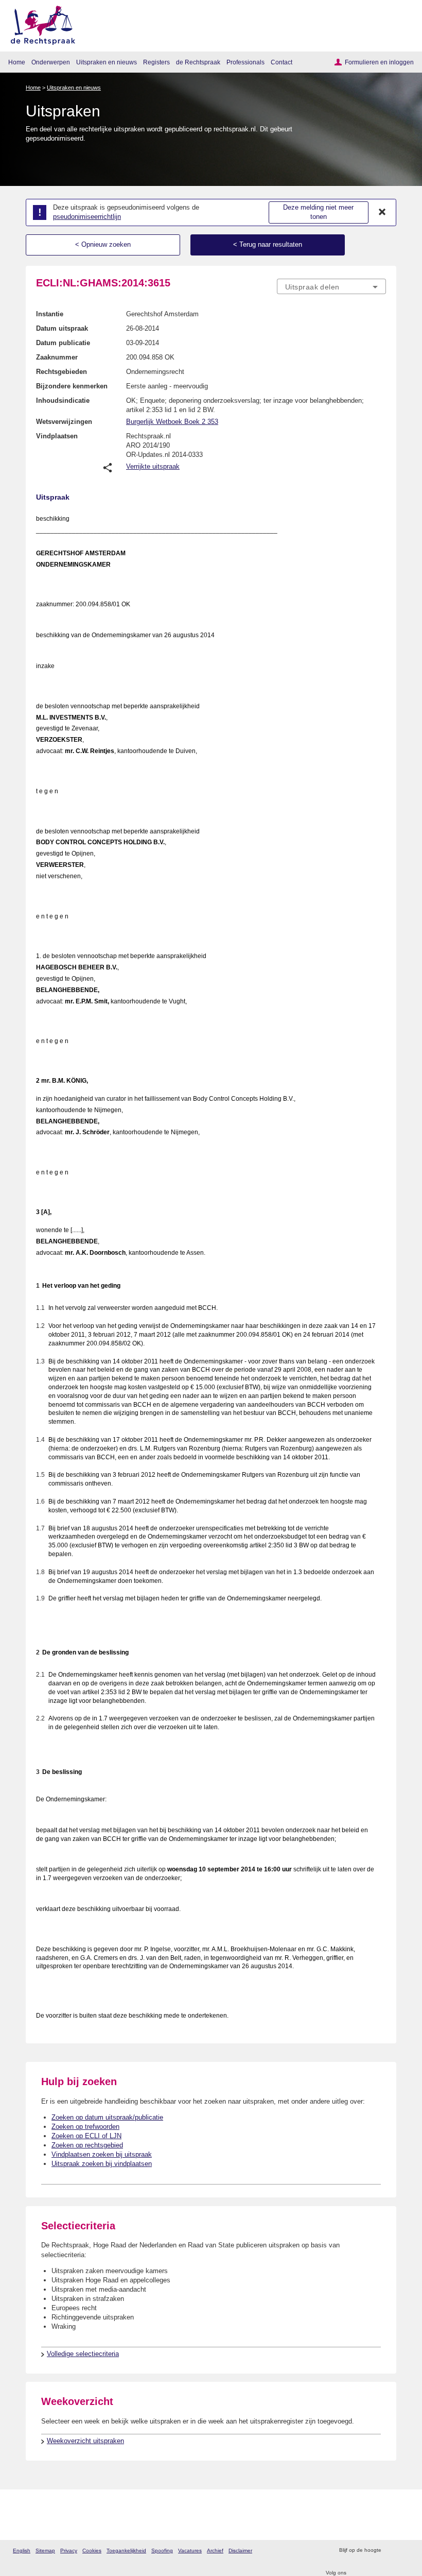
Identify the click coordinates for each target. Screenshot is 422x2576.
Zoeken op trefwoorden (85, 2127)
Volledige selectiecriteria (83, 2354)
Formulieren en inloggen (379, 62)
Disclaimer (240, 2551)
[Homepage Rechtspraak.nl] (39, 23)
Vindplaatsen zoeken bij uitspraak (102, 2154)
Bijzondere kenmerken (72, 386)
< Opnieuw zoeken (103, 244)
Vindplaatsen (57, 436)
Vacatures (190, 2551)
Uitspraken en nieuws (107, 62)
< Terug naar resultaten (268, 244)
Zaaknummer (57, 357)
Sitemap (45, 2551)
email (404, 2551)
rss (390, 2551)
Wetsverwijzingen (64, 422)
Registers (156, 62)
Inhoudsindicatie (63, 400)
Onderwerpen (51, 62)
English (22, 2551)
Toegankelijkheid (126, 2551)
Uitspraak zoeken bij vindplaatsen (102, 2164)
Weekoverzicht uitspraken (85, 2441)
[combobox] (331, 287)
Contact (282, 62)
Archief (215, 2551)
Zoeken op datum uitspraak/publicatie (107, 2117)
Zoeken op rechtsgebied (87, 2145)
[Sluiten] (382, 212)
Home (17, 62)
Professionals (245, 62)
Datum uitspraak (62, 328)
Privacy (69, 2551)
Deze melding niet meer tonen (318, 212)
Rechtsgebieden (61, 372)
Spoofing (162, 2551)
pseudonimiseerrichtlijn (87, 217)
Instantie (50, 314)
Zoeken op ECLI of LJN (86, 2136)
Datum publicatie (63, 343)
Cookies (92, 2551)
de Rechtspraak (198, 62)
